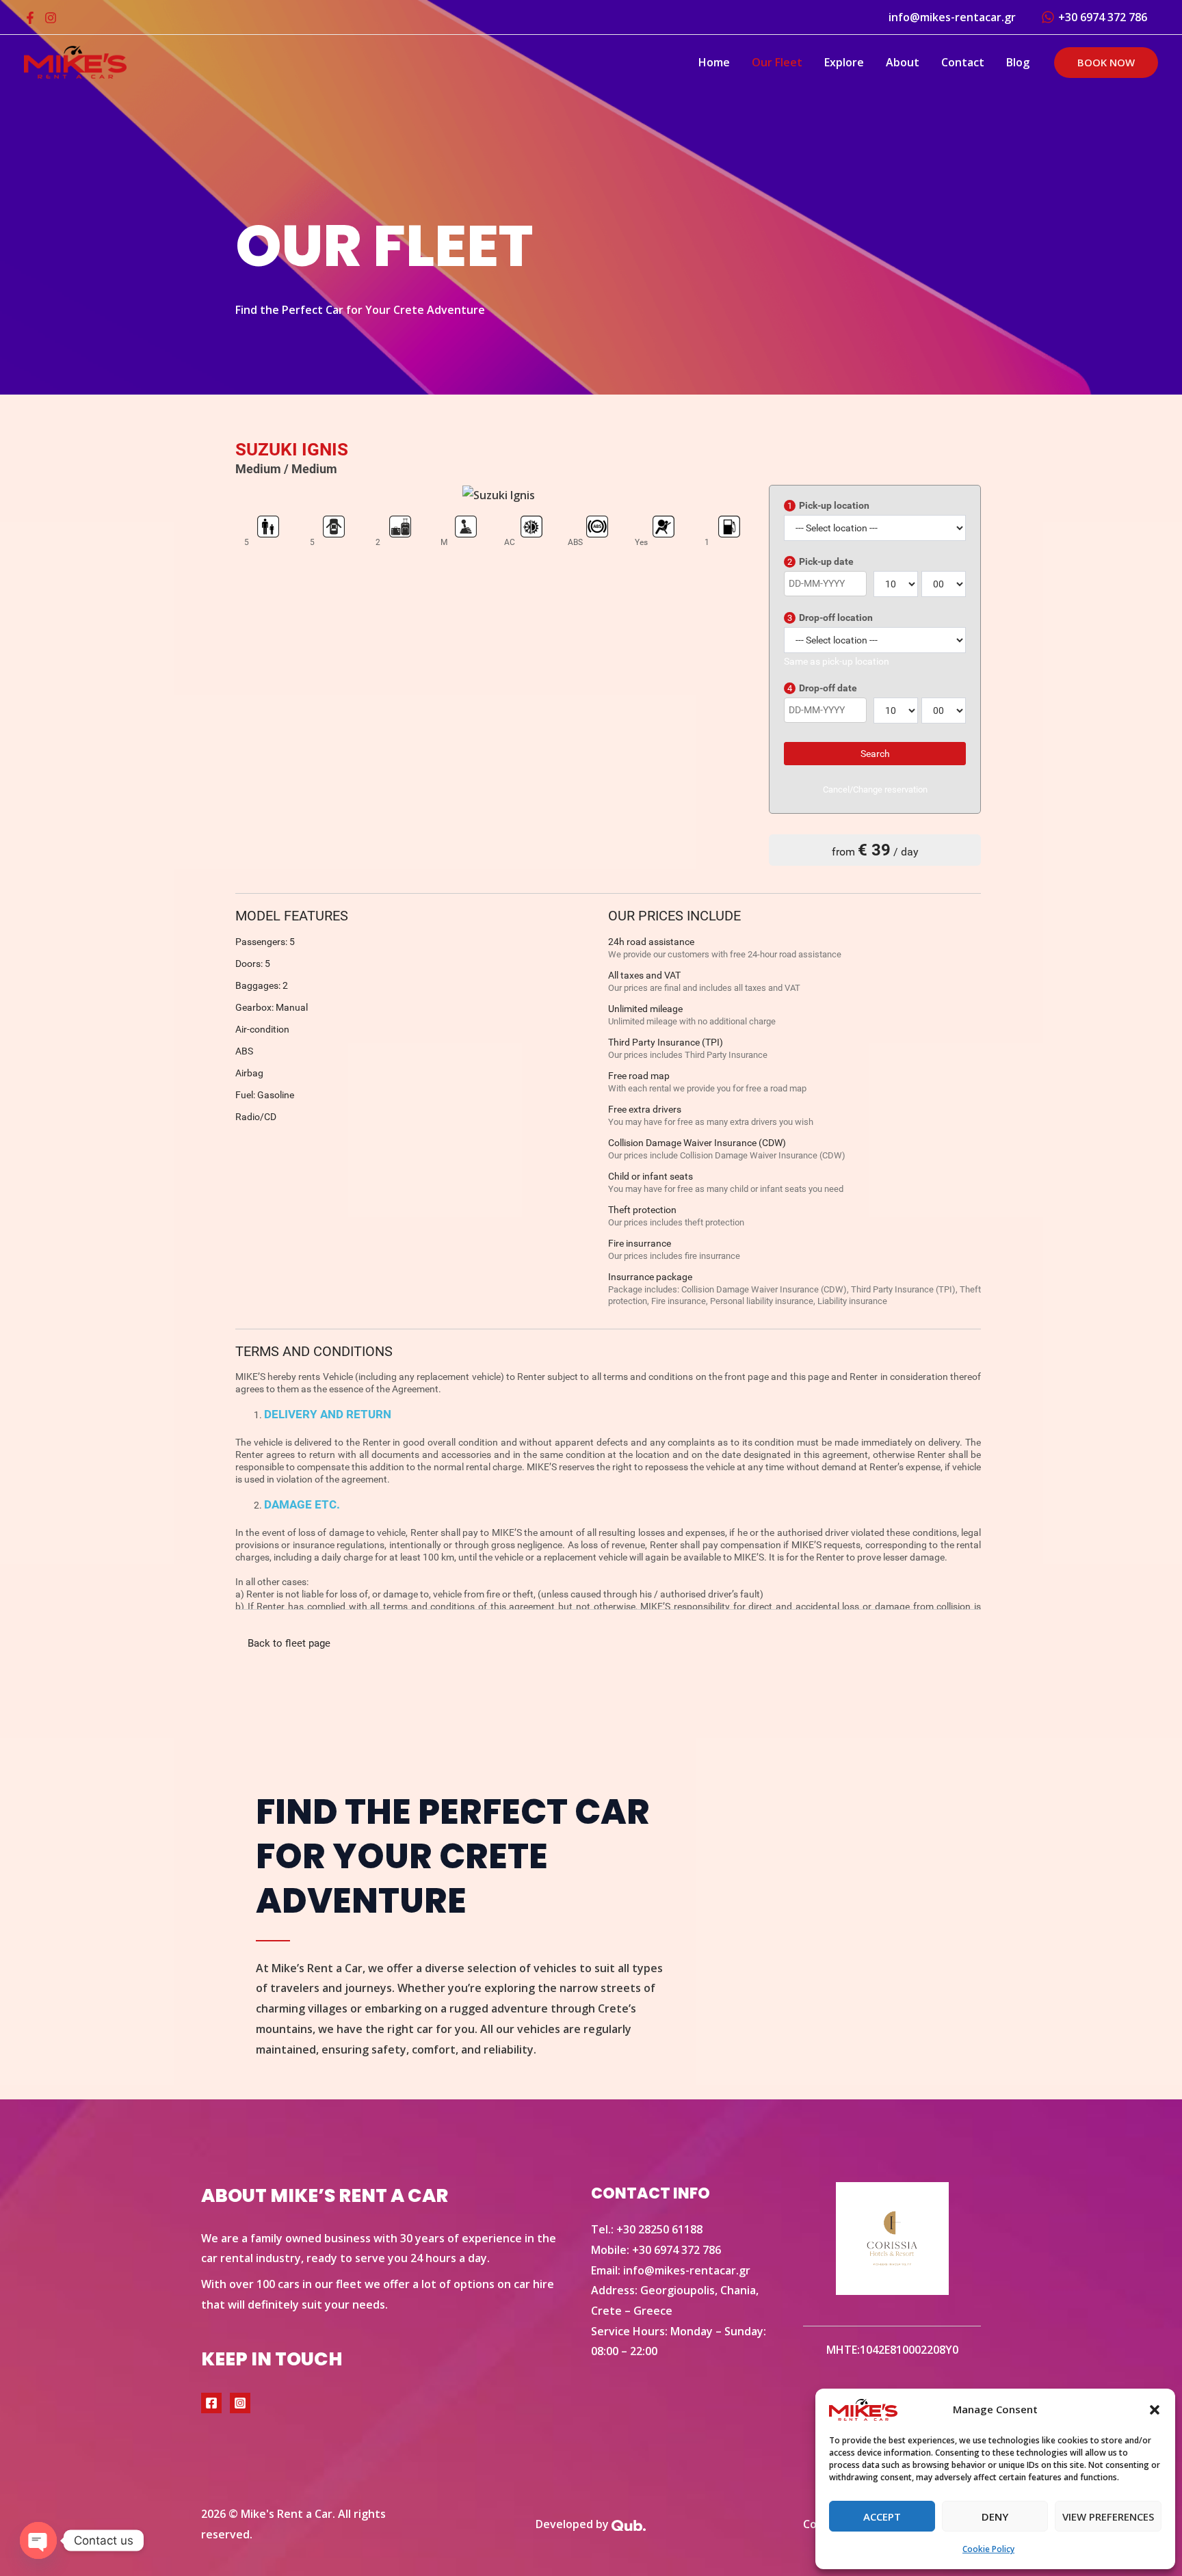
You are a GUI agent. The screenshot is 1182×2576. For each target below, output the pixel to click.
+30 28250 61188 (659, 2229)
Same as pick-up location (837, 661)
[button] (1155, 2410)
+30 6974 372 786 (677, 2250)
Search (875, 754)
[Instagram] (51, 18)
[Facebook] (30, 18)
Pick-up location (828, 505)
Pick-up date (820, 561)
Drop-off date (822, 688)
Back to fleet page (289, 1643)
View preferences (1108, 2517)
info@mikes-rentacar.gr (687, 2270)
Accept (882, 2517)
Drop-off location (830, 618)
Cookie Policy (988, 2549)
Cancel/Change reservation (875, 789)
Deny (995, 2517)
